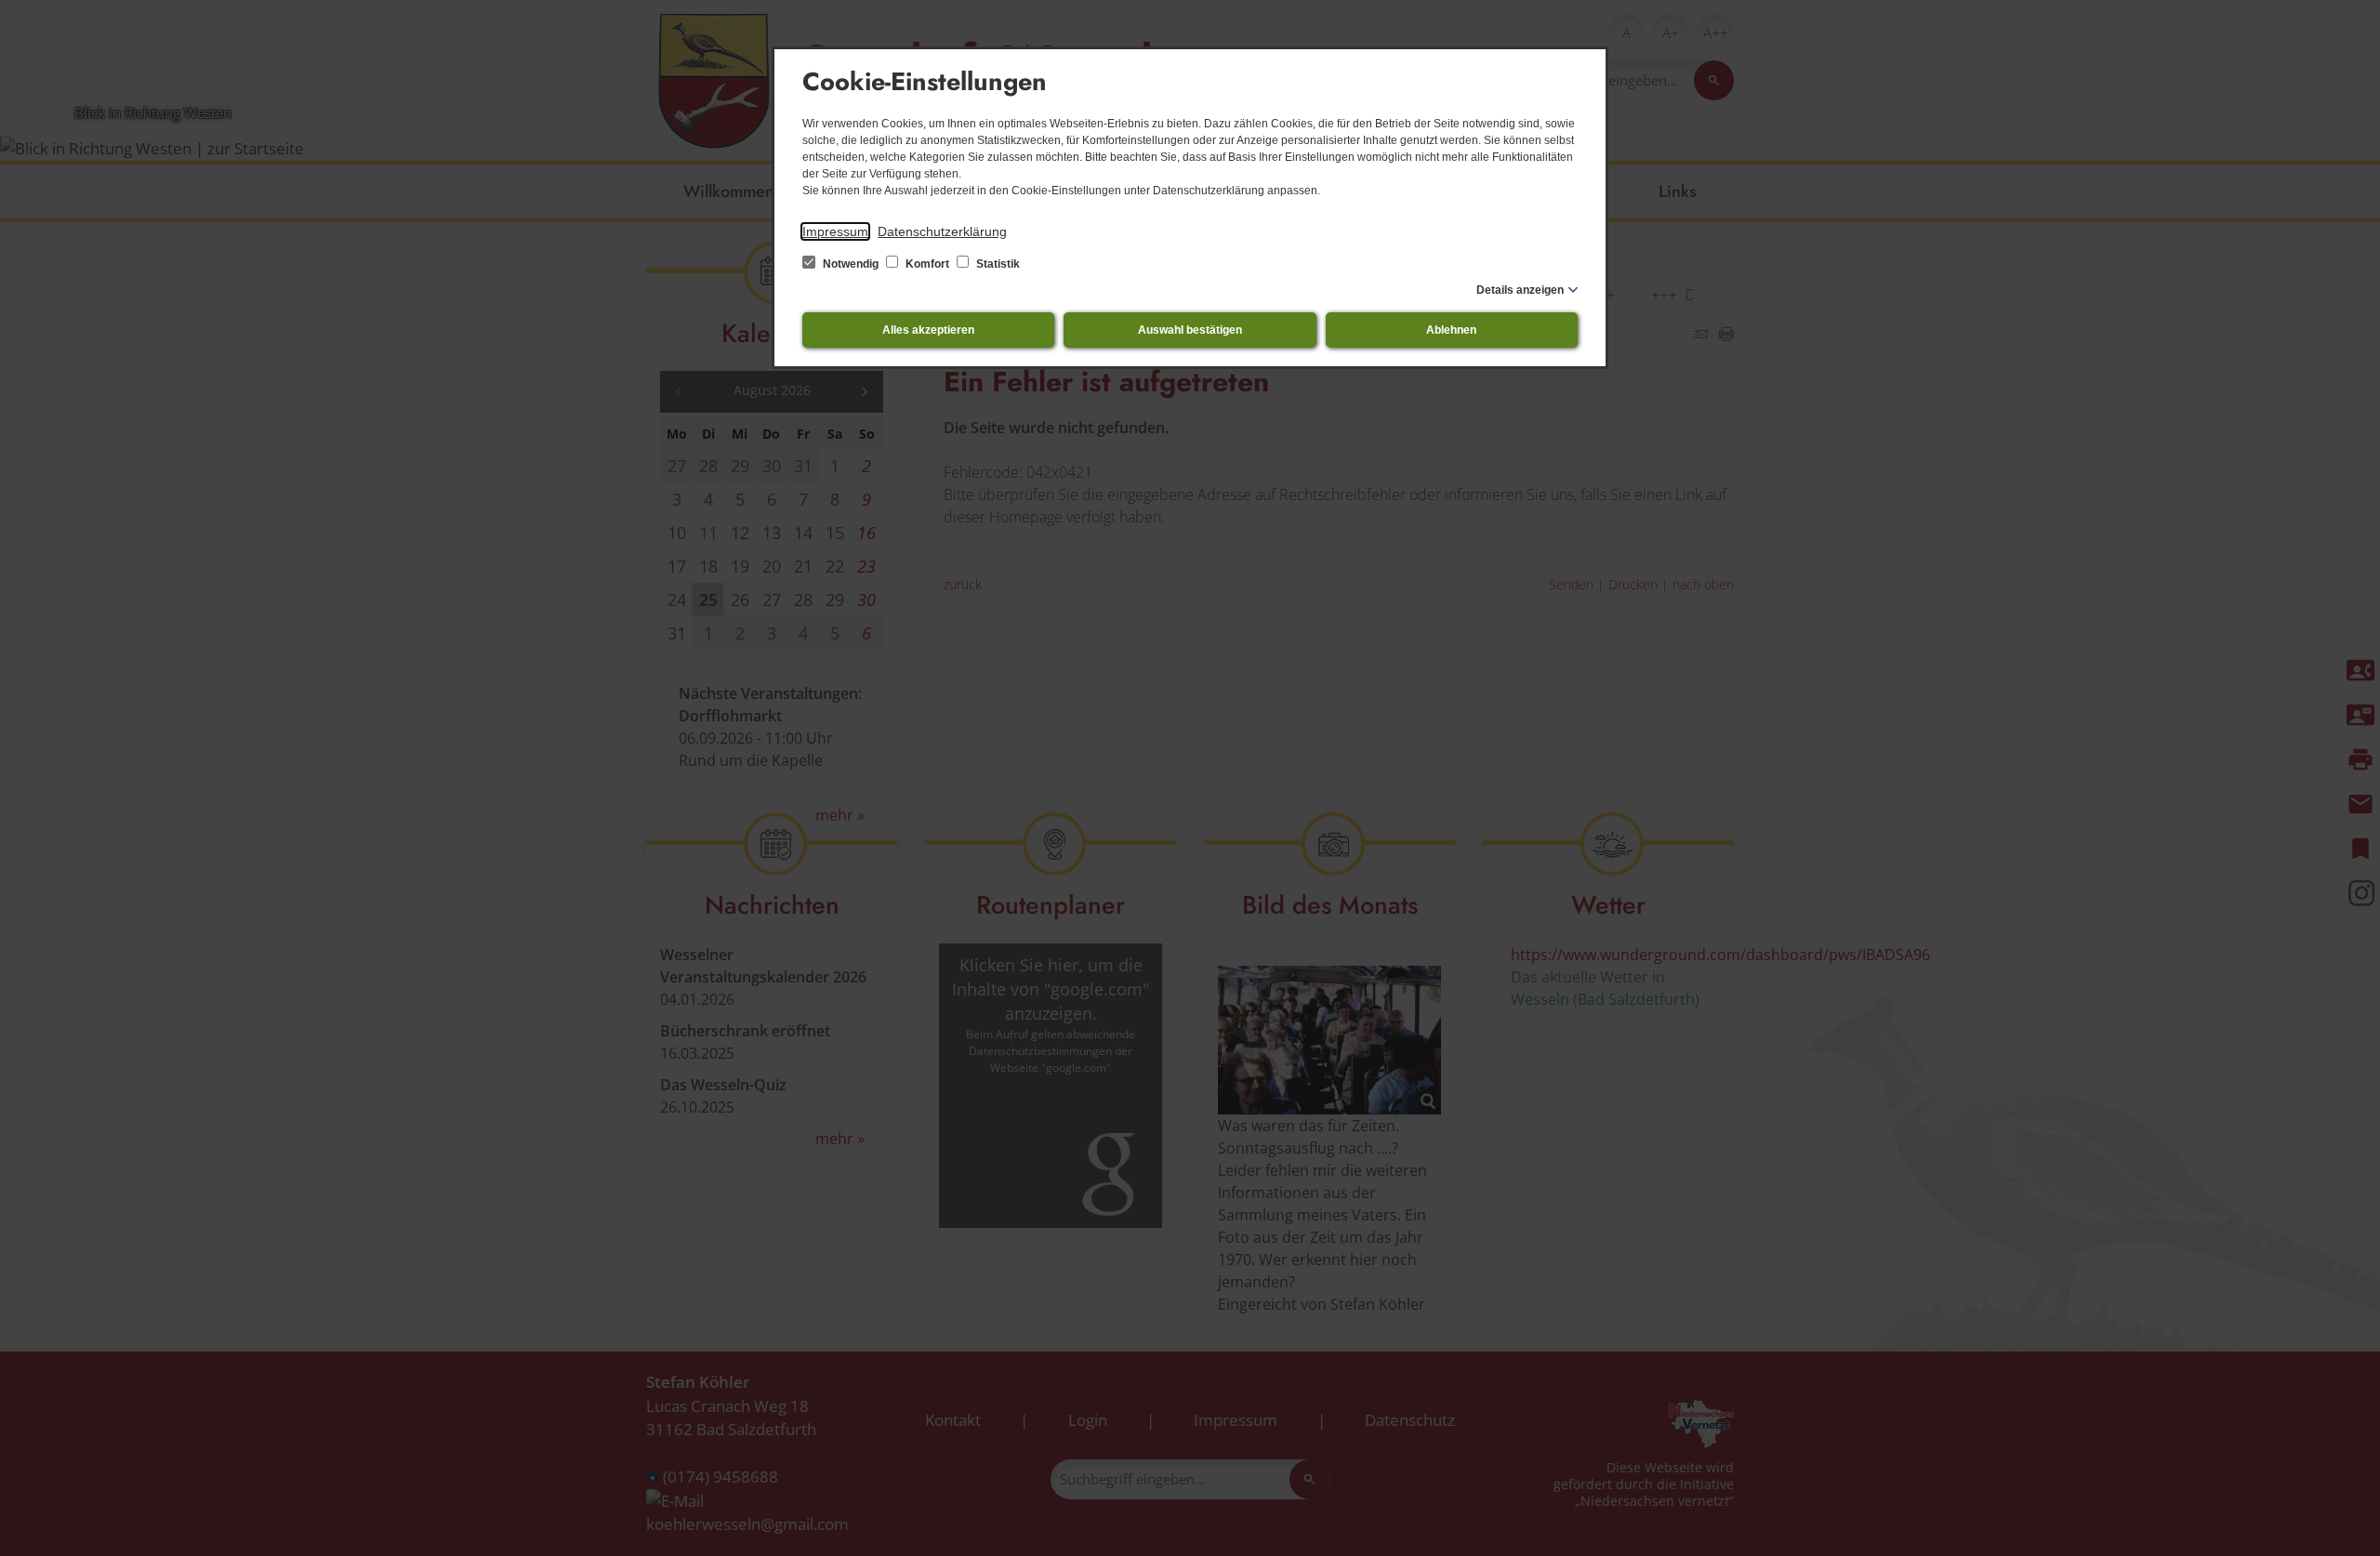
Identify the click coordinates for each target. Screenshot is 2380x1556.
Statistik (997, 264)
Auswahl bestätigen (1190, 330)
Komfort (927, 264)
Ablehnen (1451, 330)
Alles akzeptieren (928, 330)
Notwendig (851, 264)
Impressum (835, 231)
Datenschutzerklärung (942, 231)
